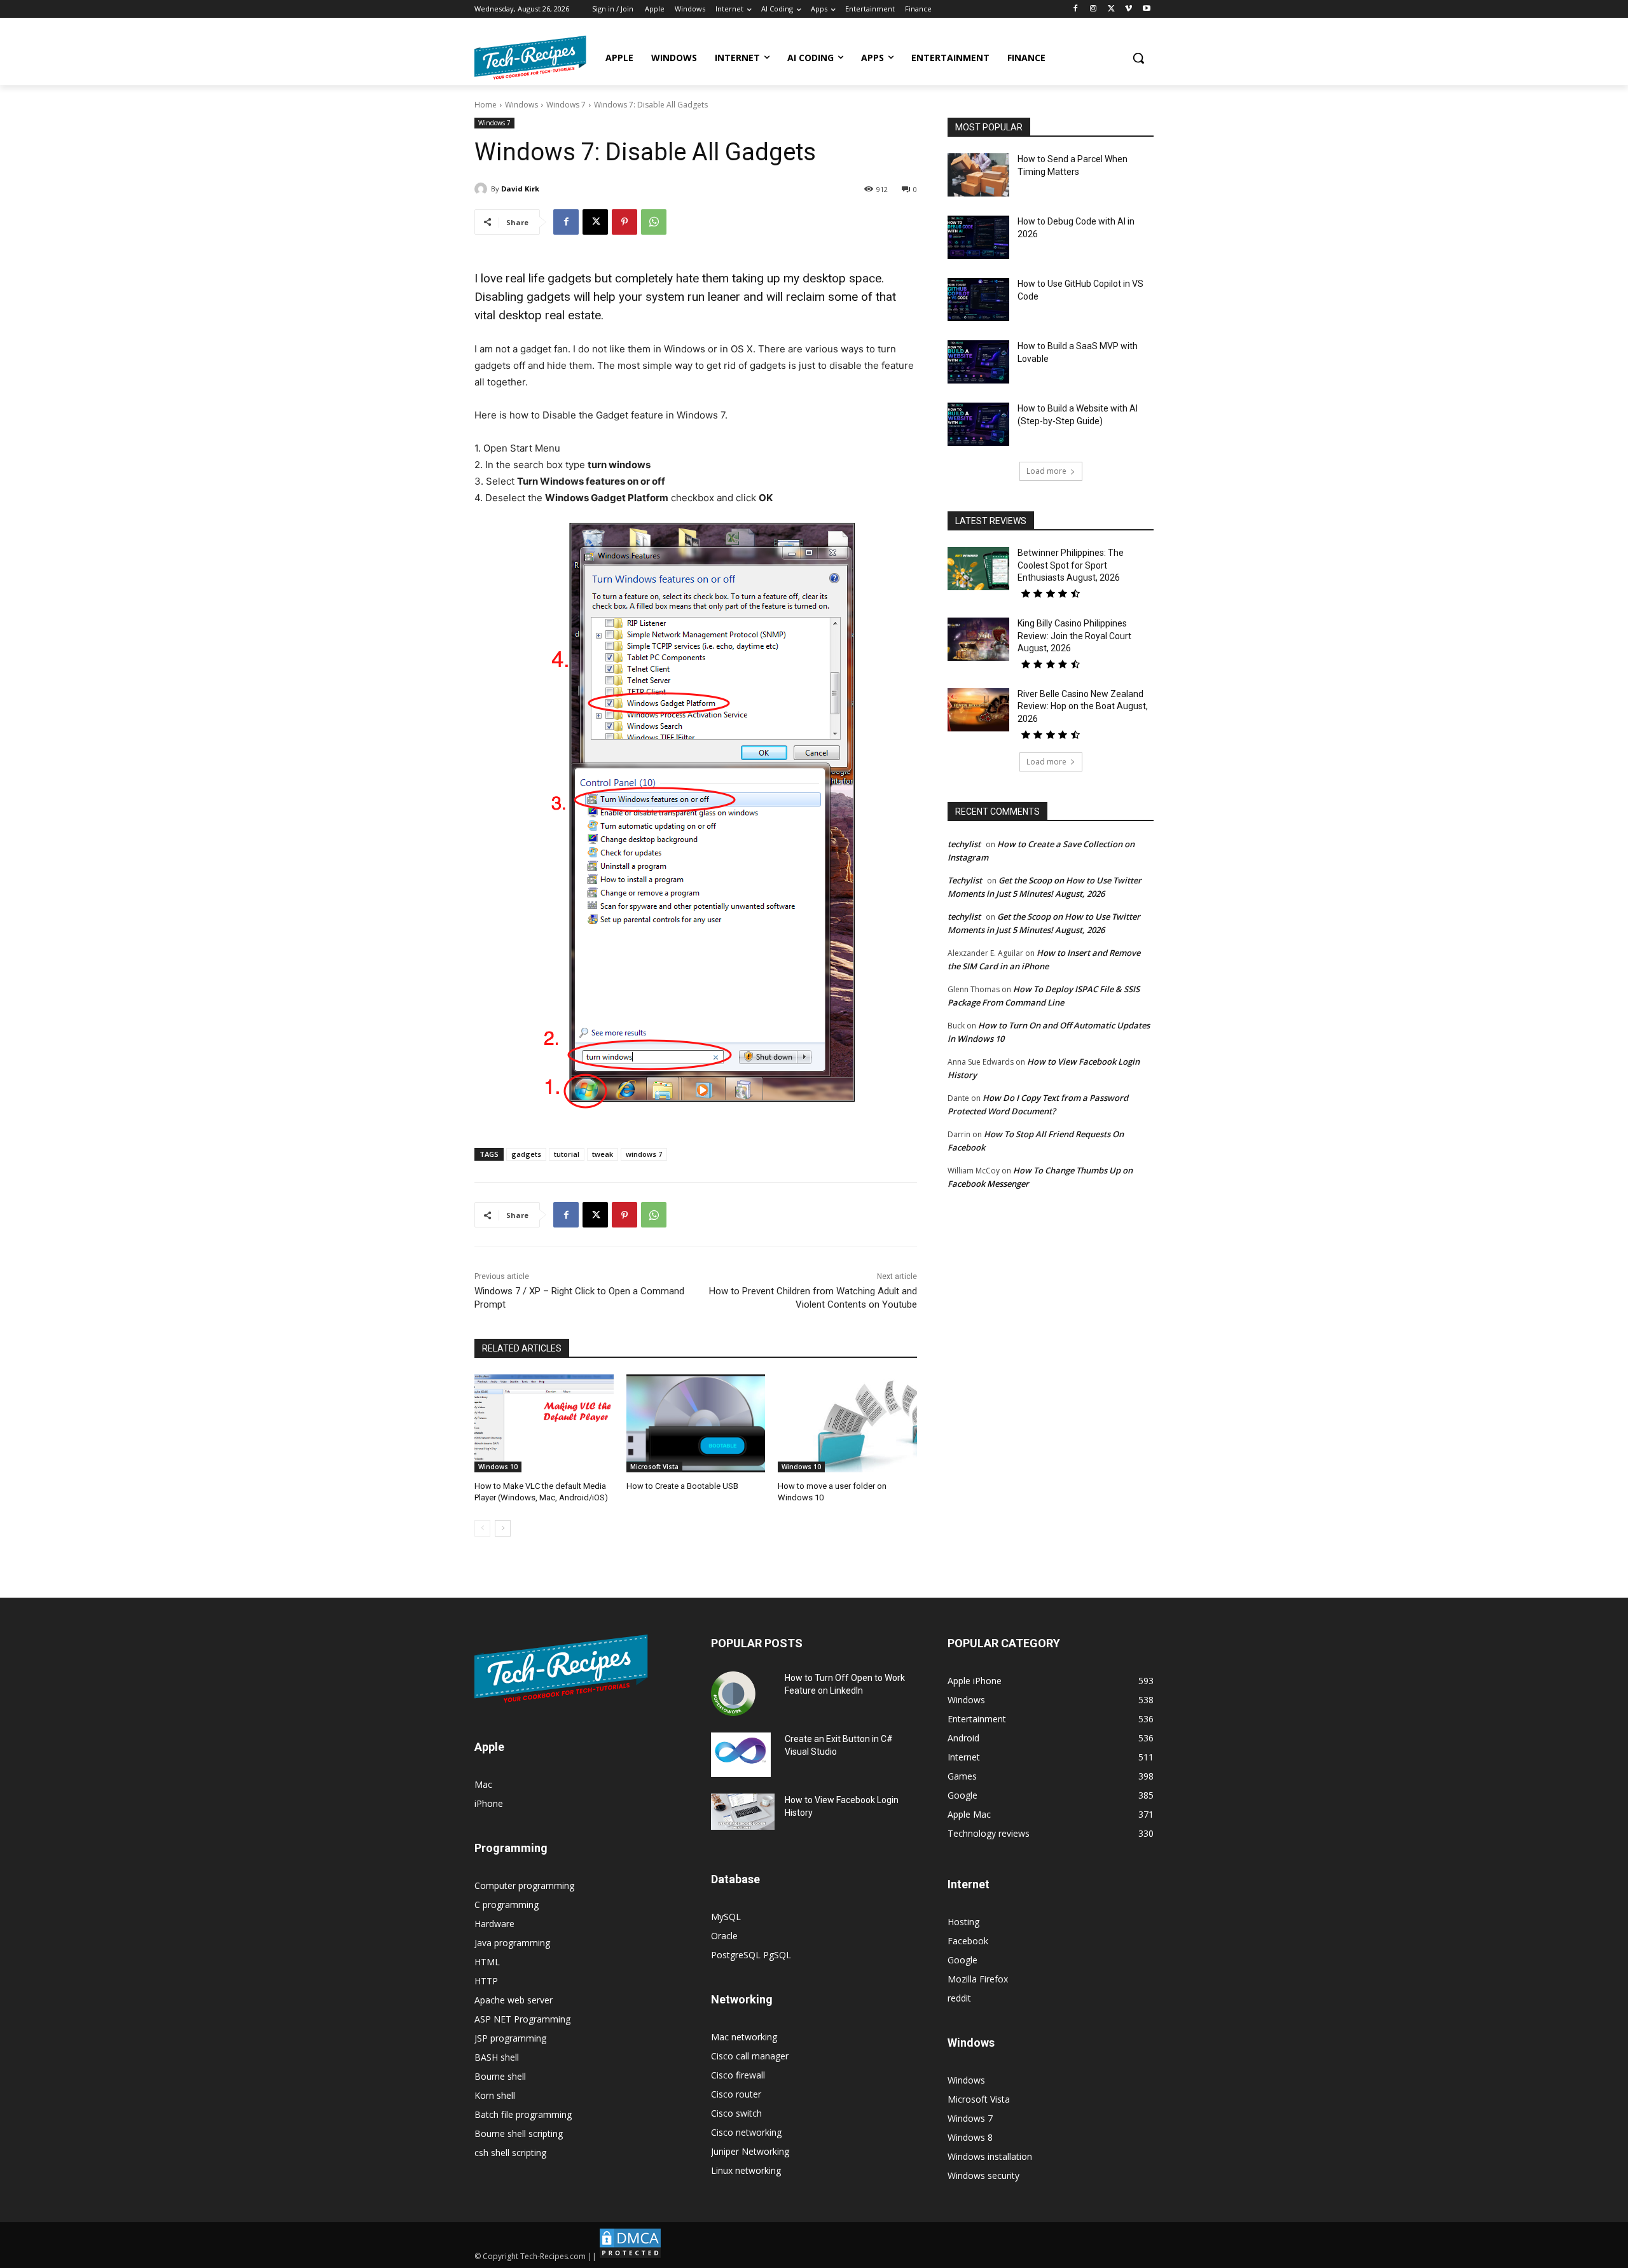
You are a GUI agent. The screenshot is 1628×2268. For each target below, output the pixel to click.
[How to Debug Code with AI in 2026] (978, 237)
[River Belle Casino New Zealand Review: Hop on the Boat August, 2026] (978, 710)
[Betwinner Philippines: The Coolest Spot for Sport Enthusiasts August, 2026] (978, 569)
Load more (1046, 471)
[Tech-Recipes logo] (530, 58)
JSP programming (510, 2038)
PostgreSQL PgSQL (751, 1955)
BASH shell (497, 2057)
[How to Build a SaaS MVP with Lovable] (978, 362)
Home (486, 105)
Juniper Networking (750, 2151)
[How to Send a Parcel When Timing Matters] (978, 175)
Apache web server (514, 2000)
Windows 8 (970, 2137)
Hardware (494, 1924)
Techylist (965, 880)
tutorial (567, 1154)
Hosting (963, 1922)
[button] (1138, 58)
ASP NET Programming (522, 2019)
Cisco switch (736, 2113)
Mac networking (744, 2037)
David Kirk (520, 189)
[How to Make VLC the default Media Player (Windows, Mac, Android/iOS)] (544, 1423)
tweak (603, 1154)
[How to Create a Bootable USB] (696, 1423)
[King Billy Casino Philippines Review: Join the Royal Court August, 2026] (978, 639)
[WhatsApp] (654, 222)
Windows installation (990, 2156)
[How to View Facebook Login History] (743, 1812)
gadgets (526, 1154)
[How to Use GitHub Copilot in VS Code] (978, 300)
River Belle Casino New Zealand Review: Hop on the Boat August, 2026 (1083, 706)
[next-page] (503, 1528)
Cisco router (736, 2094)
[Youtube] (1146, 9)
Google (962, 1960)
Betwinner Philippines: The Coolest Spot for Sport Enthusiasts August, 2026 (1071, 565)
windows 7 (644, 1154)
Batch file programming (523, 2114)
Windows (521, 105)
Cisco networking (746, 2132)
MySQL (726, 1917)
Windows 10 (498, 1467)
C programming (507, 1905)
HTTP (486, 1981)
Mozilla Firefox (978, 1979)
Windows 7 (566, 105)
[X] (1111, 9)
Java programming (512, 1943)
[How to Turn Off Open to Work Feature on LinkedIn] (733, 1694)
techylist (964, 844)
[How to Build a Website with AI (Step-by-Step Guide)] (978, 424)
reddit (959, 1998)
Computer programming (524, 1885)
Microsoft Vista (654, 1467)
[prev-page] (482, 1528)
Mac (483, 1784)
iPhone (489, 1803)
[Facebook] (1076, 9)
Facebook (968, 1941)
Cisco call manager (750, 2056)
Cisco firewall (738, 2075)
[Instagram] (1093, 9)
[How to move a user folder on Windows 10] (847, 1423)
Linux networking (746, 2170)
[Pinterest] (624, 222)
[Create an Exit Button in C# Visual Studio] (741, 1755)
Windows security (983, 2175)
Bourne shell (500, 2076)
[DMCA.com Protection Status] (630, 2256)
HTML (487, 1962)
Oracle (724, 1936)
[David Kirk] (483, 189)
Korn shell (495, 2095)
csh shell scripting (510, 2153)
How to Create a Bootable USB (682, 1486)
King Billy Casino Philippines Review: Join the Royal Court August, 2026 (1074, 636)
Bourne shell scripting (519, 2133)
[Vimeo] (1128, 9)
